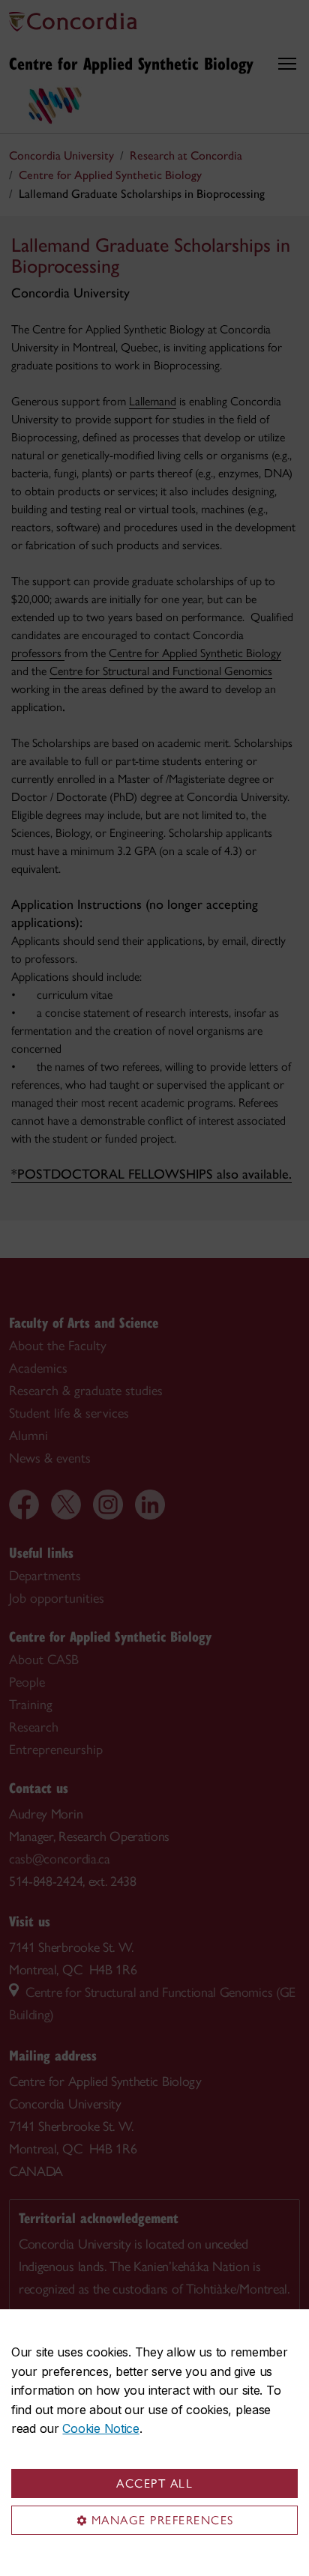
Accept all (154, 2483)
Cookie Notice (100, 2428)
